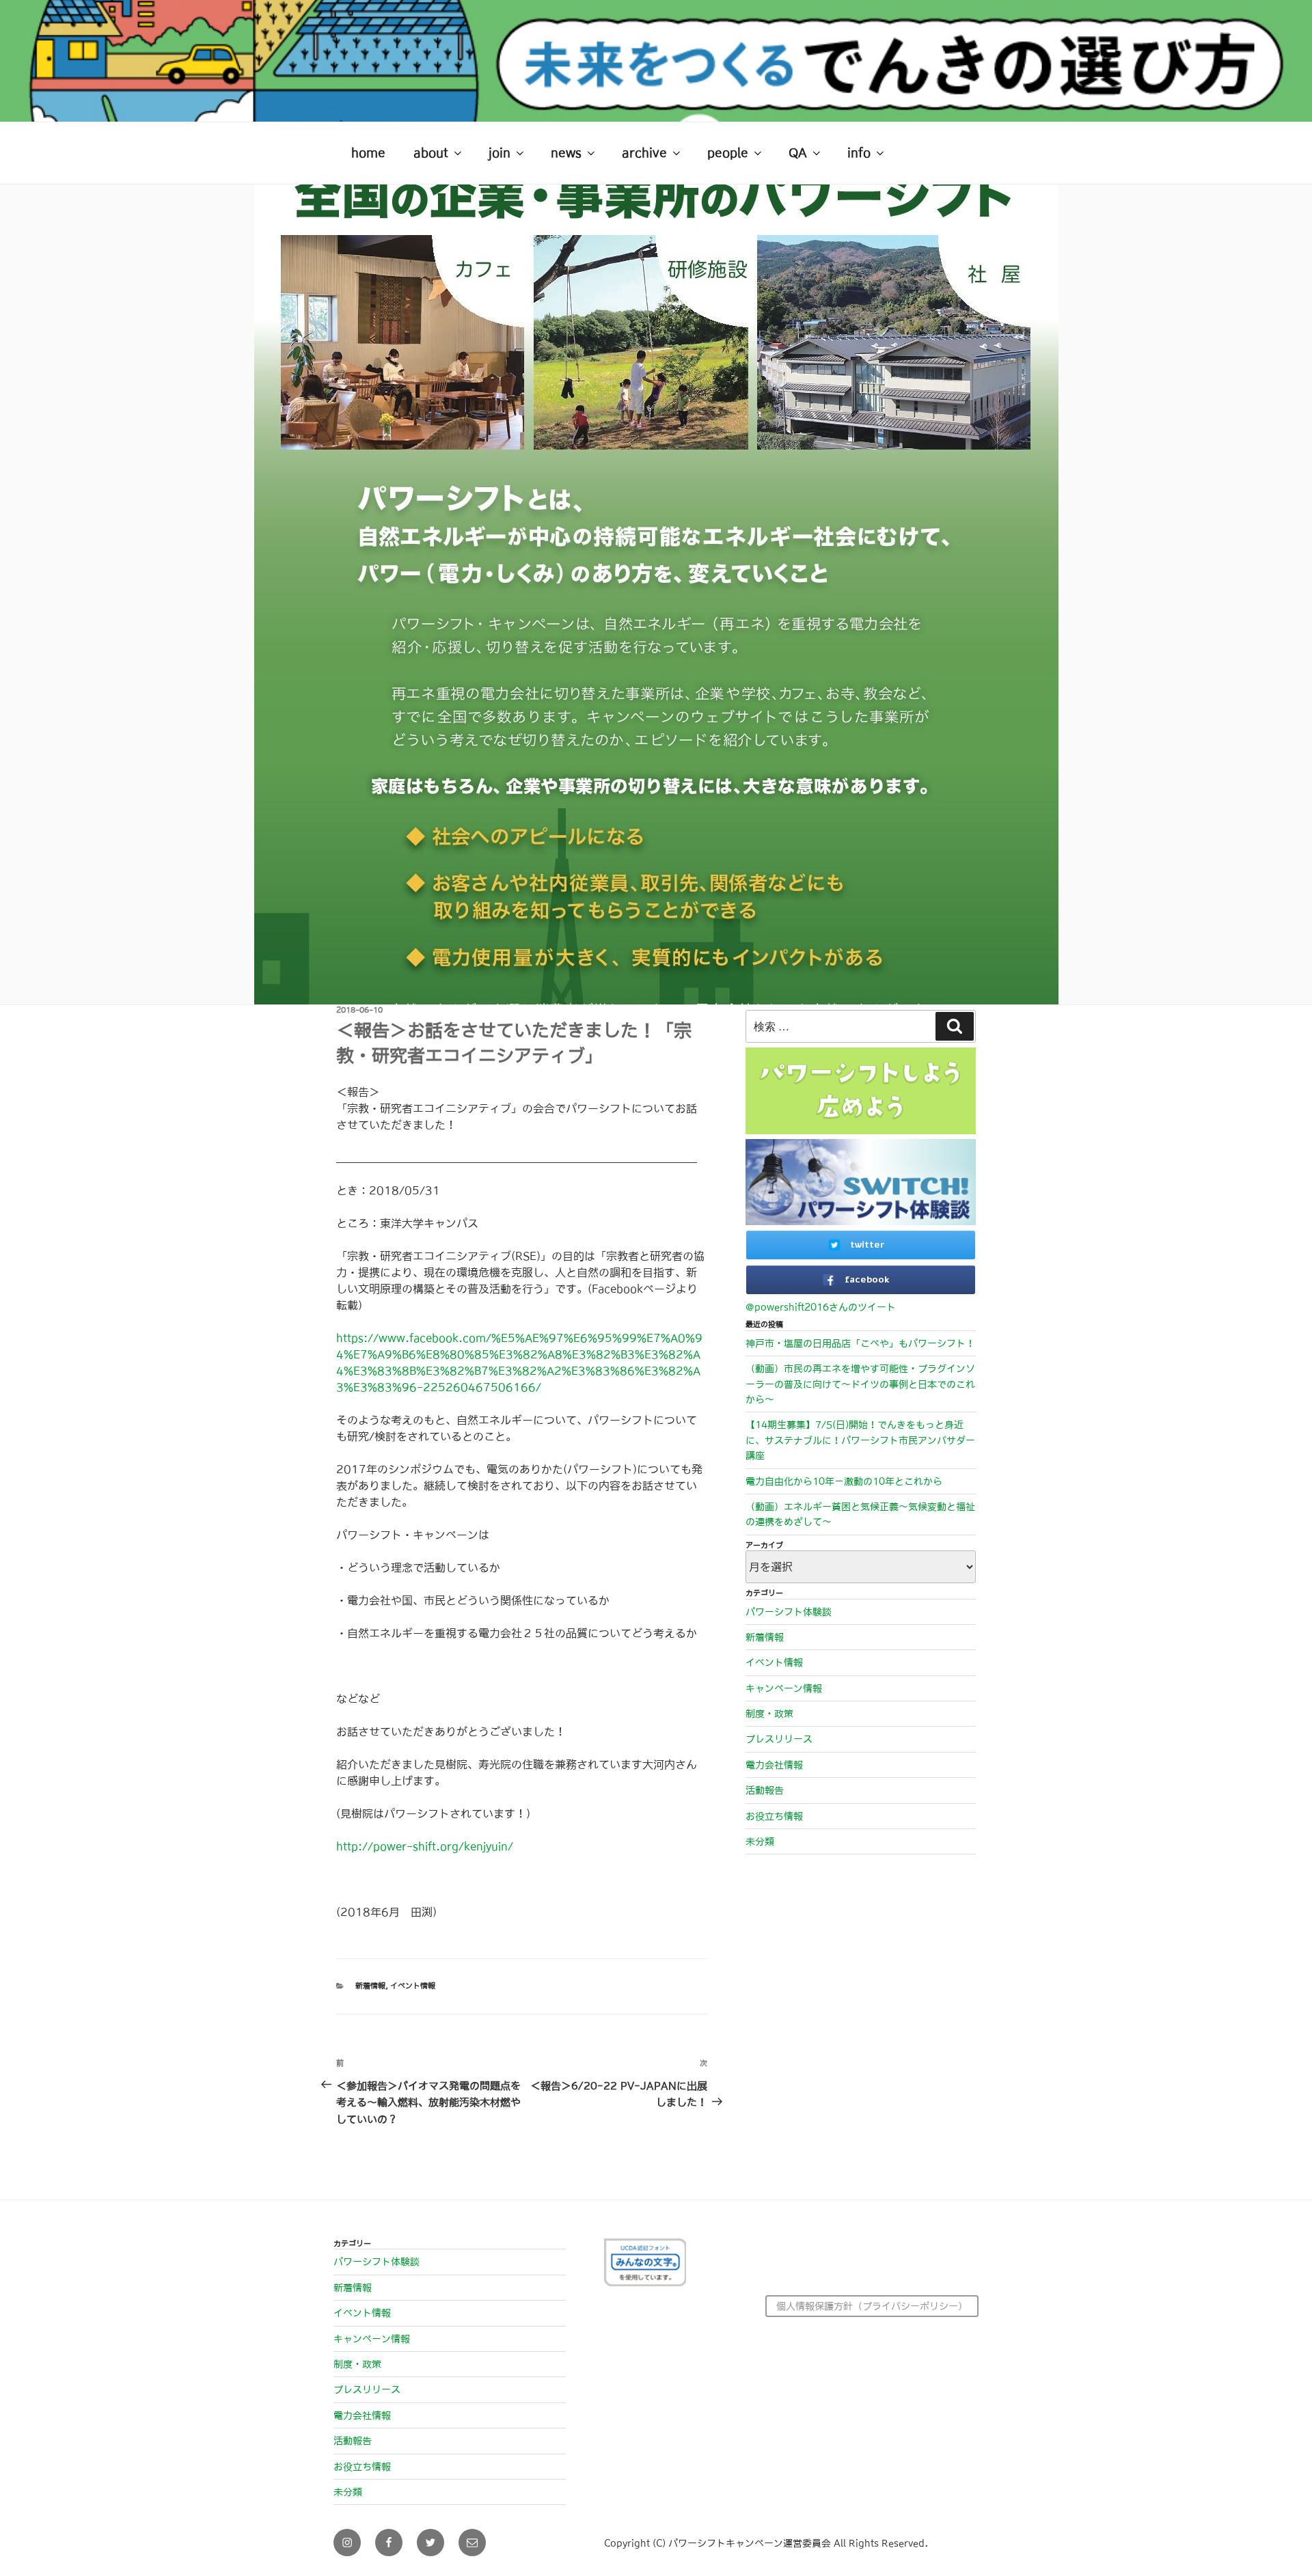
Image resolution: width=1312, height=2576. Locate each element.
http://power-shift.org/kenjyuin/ (425, 1846)
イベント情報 (413, 1986)
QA (798, 153)
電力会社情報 (774, 1765)
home (368, 153)
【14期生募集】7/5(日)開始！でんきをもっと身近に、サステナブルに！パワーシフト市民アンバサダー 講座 (860, 1440)
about (431, 153)
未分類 (760, 1841)
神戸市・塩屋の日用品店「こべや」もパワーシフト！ (860, 1343)
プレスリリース (779, 1739)
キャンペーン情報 (784, 1688)
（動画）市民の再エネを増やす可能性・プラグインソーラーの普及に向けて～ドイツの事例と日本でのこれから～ (860, 1384)
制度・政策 (769, 1714)
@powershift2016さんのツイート (821, 1307)
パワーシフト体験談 (789, 1612)
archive (644, 153)
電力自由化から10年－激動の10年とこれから (844, 1481)
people (728, 153)
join (500, 153)
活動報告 (765, 1790)
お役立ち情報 (774, 1816)
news (566, 153)
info (859, 153)
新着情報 (370, 1986)
